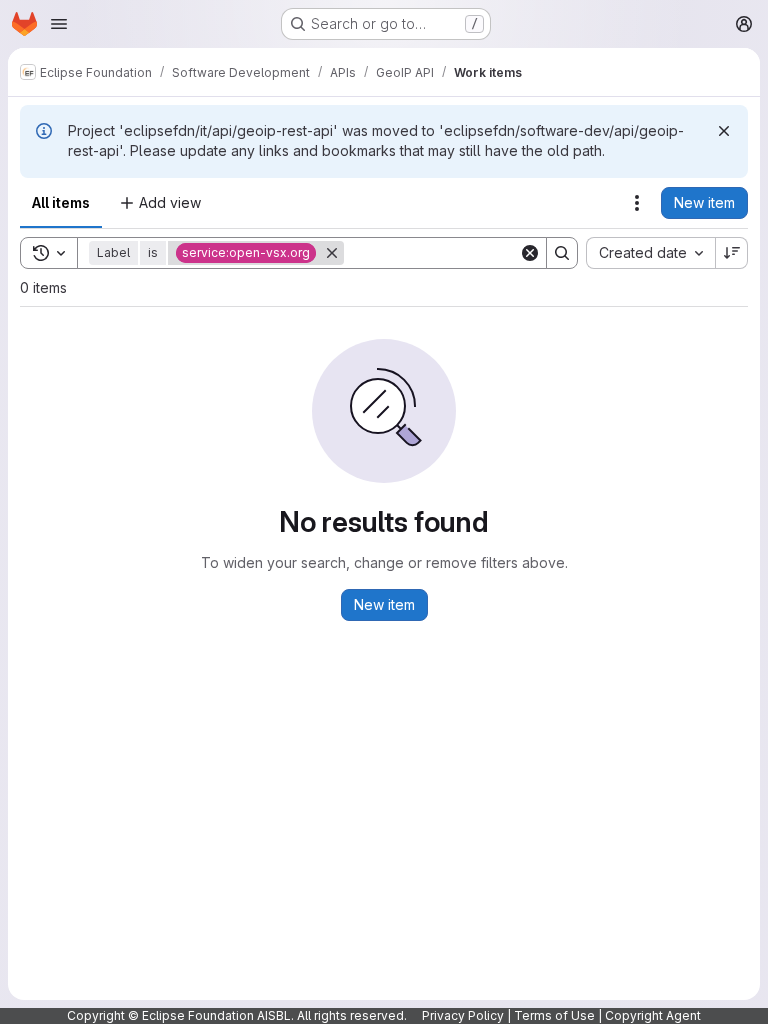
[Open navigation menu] (59, 24)
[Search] (562, 253)
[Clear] (530, 253)
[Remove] (332, 253)
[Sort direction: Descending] (732, 253)
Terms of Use (554, 1015)
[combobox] (650, 253)
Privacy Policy (463, 1015)
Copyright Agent (653, 1015)
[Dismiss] (724, 131)
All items (61, 202)
